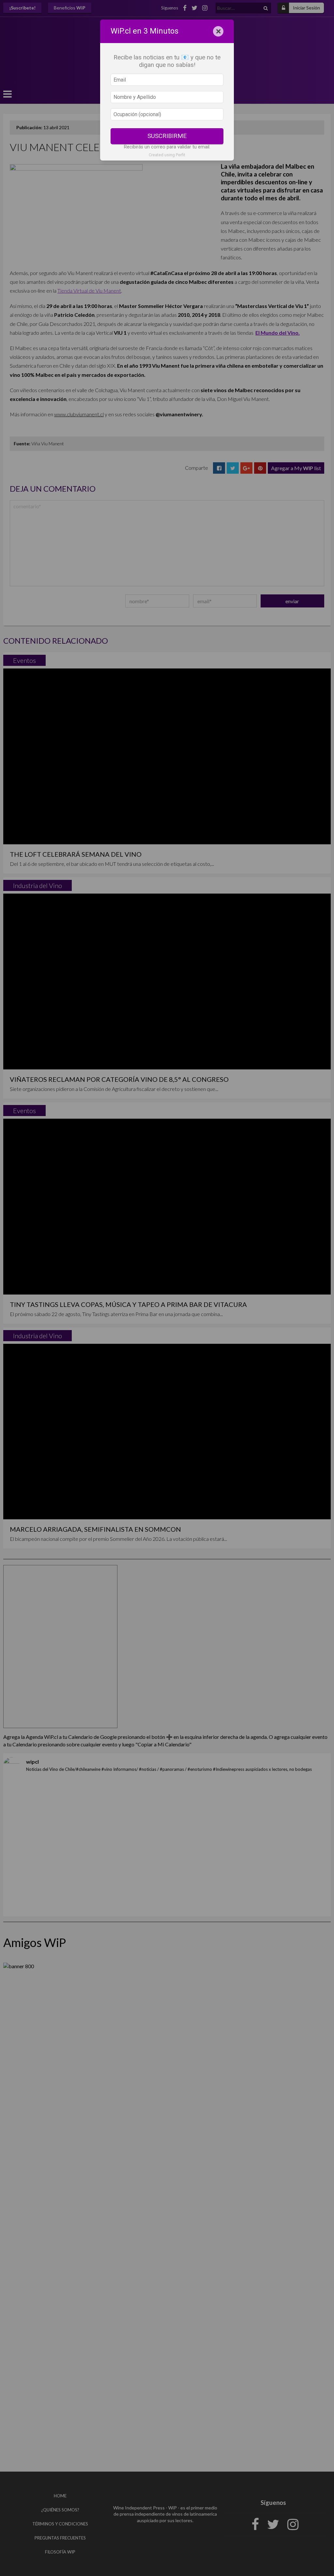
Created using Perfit (167, 155)
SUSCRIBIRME (167, 136)
